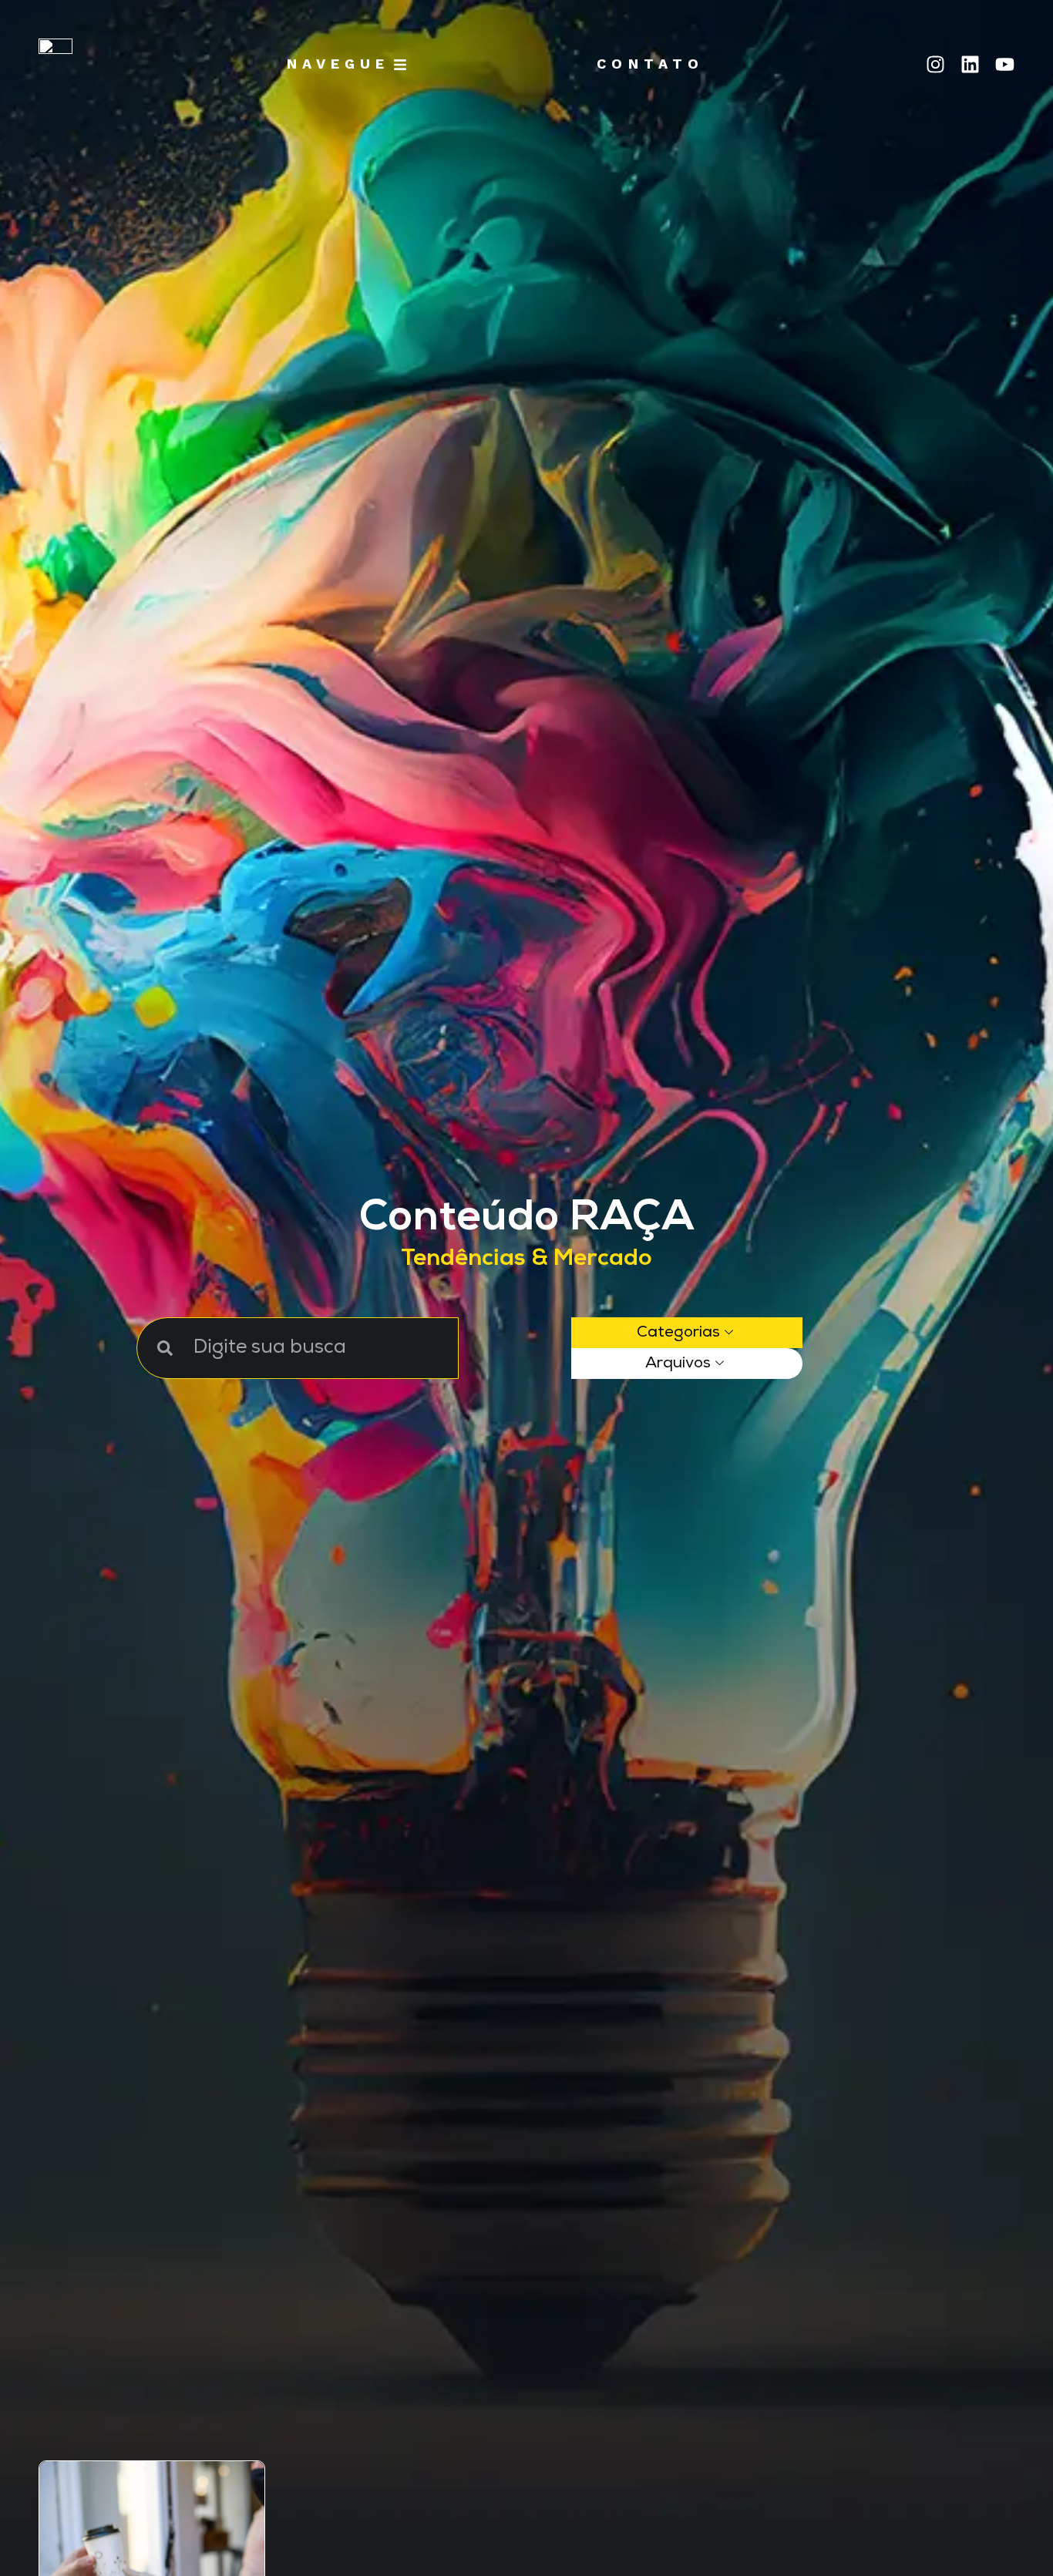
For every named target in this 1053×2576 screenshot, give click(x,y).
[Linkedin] (970, 64)
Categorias (678, 1333)
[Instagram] (935, 64)
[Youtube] (1005, 64)
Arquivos (678, 1364)
